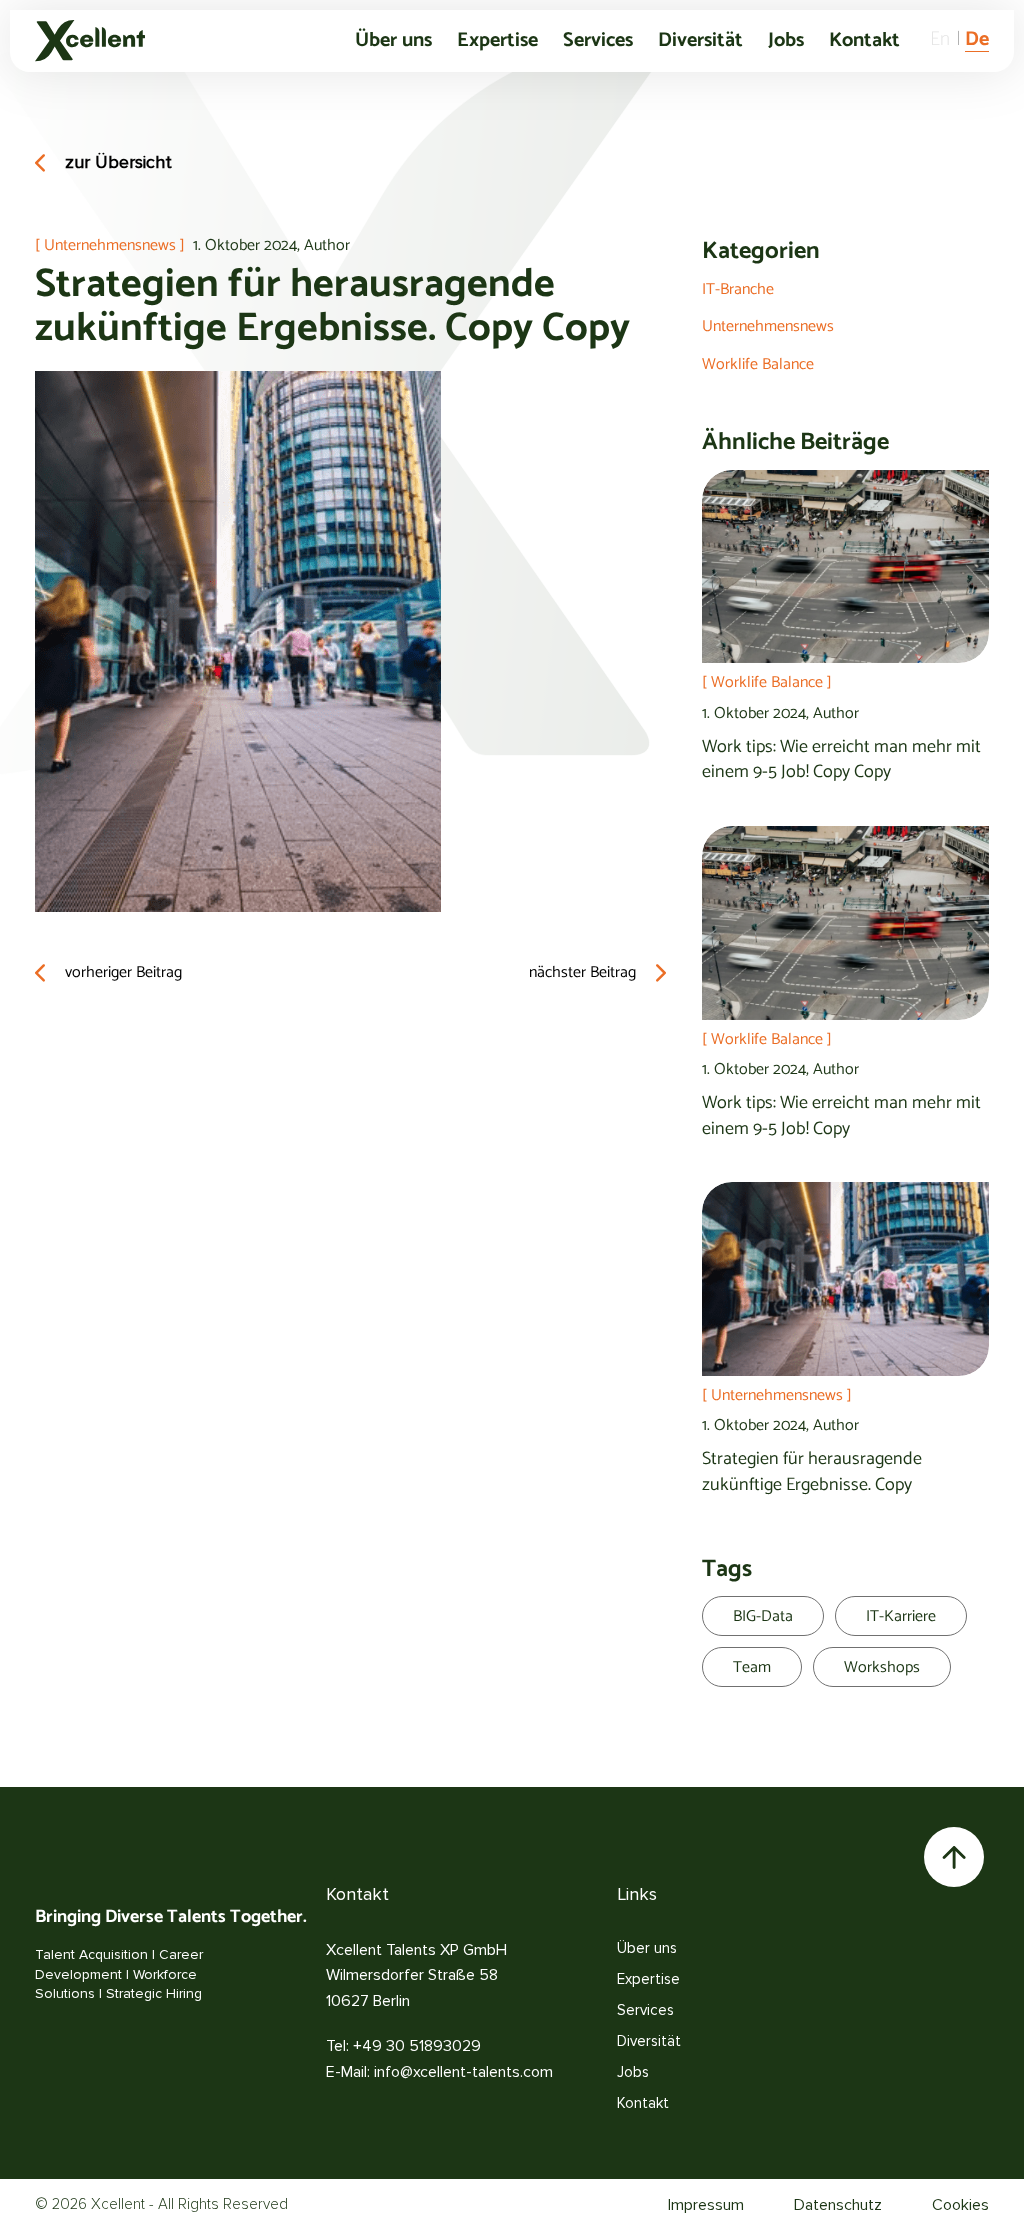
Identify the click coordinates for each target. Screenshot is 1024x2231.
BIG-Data (763, 1616)
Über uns (393, 40)
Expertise (497, 40)
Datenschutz (838, 2205)
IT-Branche (738, 289)
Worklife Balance (758, 364)
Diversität (700, 40)
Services (598, 40)
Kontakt (864, 40)
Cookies (960, 2205)
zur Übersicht (118, 162)
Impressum (706, 2205)
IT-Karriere (901, 1616)
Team (752, 1667)
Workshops (882, 1667)
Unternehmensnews (768, 326)
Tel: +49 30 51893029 (403, 2046)
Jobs (786, 40)
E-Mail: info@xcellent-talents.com (439, 2072)
